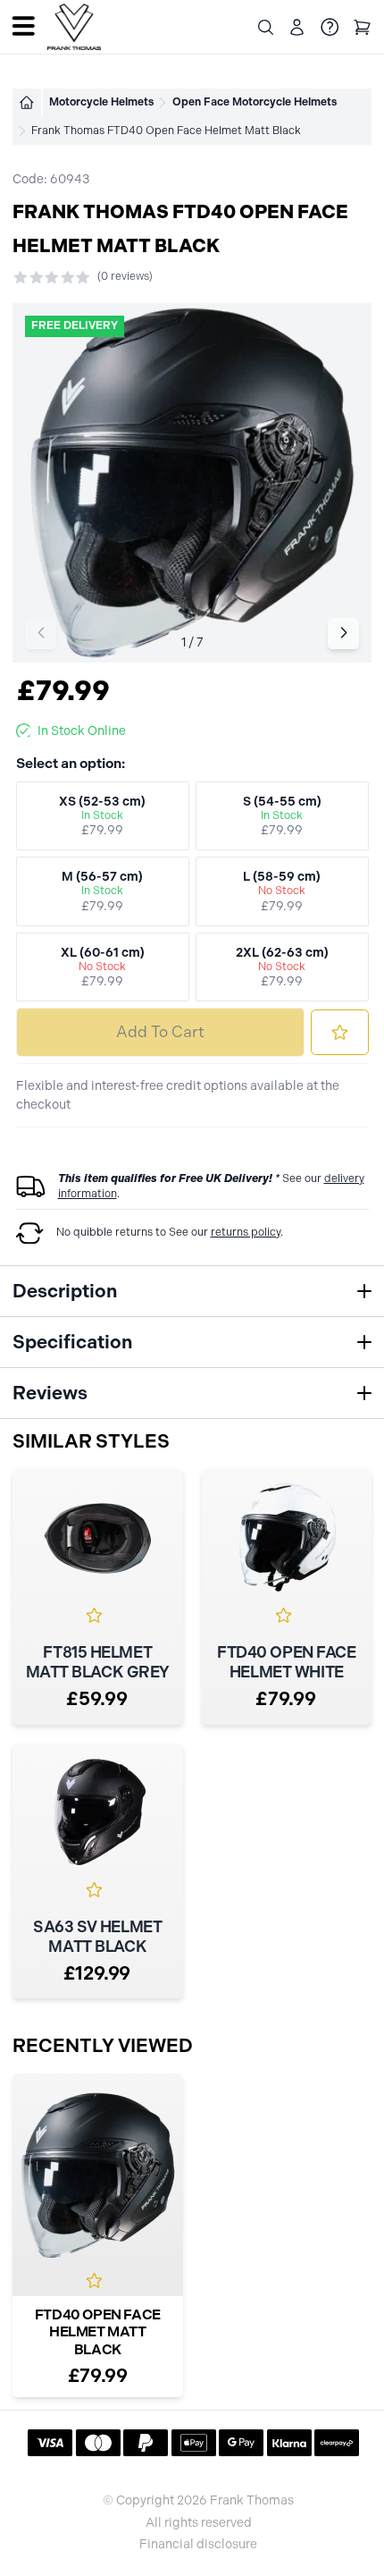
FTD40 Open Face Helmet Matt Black (98, 2332)
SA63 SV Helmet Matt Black (97, 1937)
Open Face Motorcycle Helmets (255, 102)
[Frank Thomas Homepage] (74, 27)
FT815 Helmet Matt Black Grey (98, 1662)
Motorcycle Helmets (101, 102)
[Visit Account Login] (297, 27)
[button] (343, 633)
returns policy (246, 1232)
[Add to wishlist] (340, 1032)
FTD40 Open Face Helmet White (286, 1662)
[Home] (27, 103)
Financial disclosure (198, 2545)
